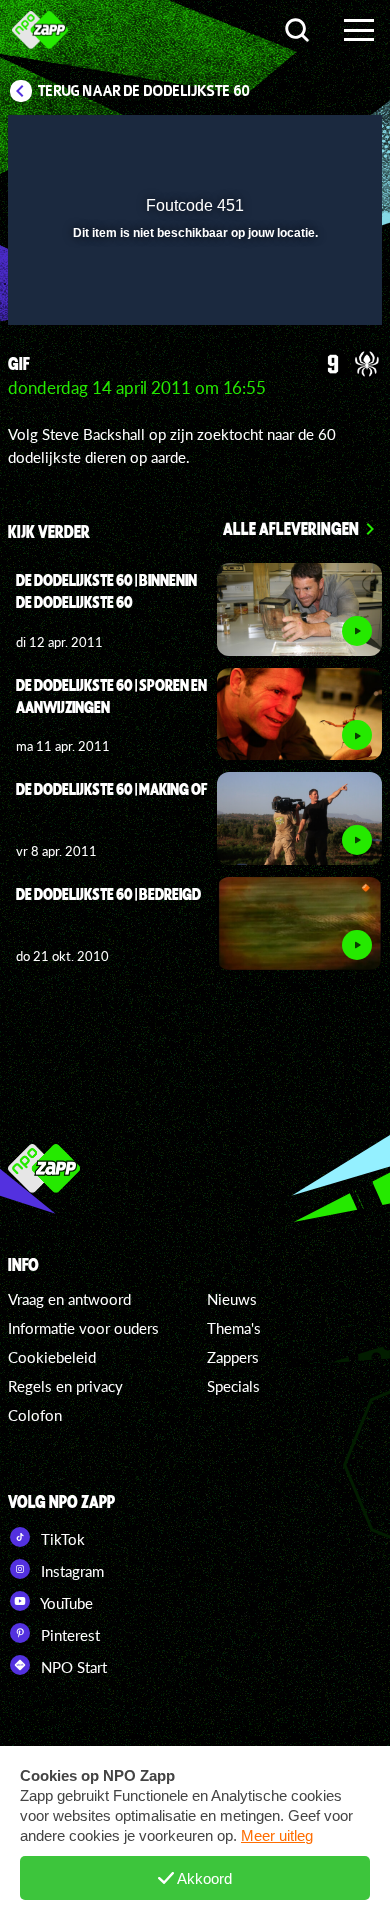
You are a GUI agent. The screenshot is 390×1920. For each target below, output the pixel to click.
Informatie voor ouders (83, 1328)
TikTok (61, 1539)
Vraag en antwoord (69, 1299)
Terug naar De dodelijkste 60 (144, 91)
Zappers (233, 1357)
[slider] (192, 300)
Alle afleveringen (291, 528)
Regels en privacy (65, 1386)
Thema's (234, 1328)
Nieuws (232, 1299)
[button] (315, 143)
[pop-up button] (275, 143)
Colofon (35, 1415)
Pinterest (68, 1635)
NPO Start (72, 1667)
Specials (233, 1386)
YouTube (65, 1603)
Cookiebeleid (52, 1357)
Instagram (70, 1571)
